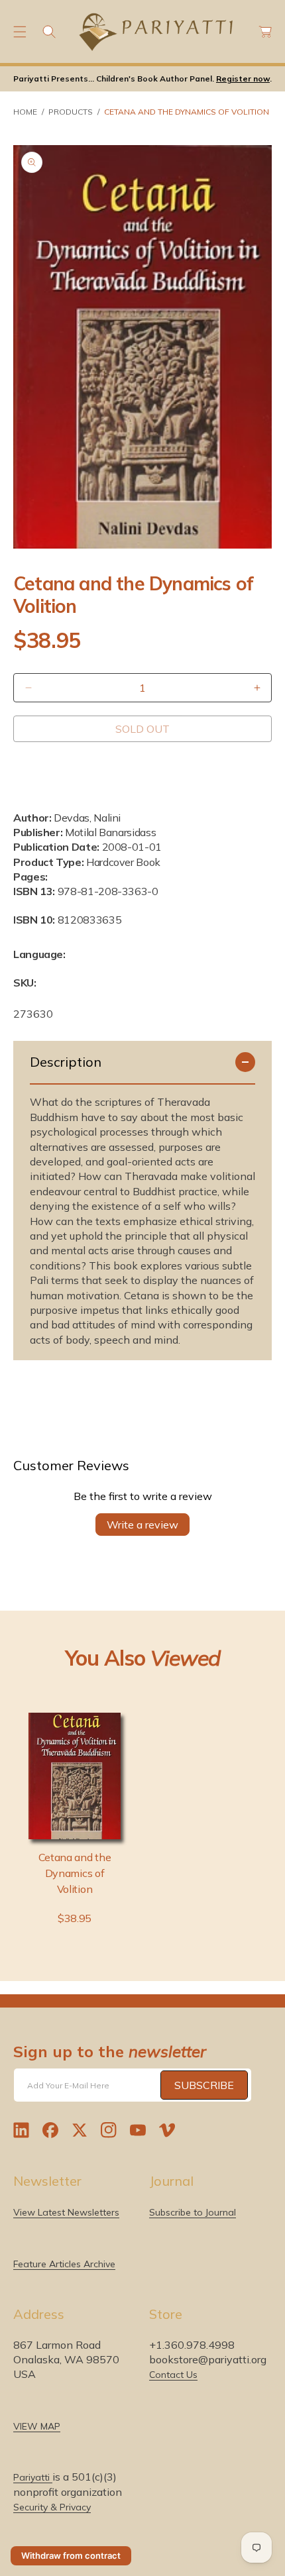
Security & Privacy (52, 2507)
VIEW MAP (37, 2426)
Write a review (142, 1525)
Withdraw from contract (71, 2555)
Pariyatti (33, 2477)
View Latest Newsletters (66, 2212)
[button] (20, 32)
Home (25, 112)
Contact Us (173, 2375)
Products (71, 112)
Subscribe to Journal (193, 2212)
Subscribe (204, 2085)
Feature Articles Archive (64, 2264)
